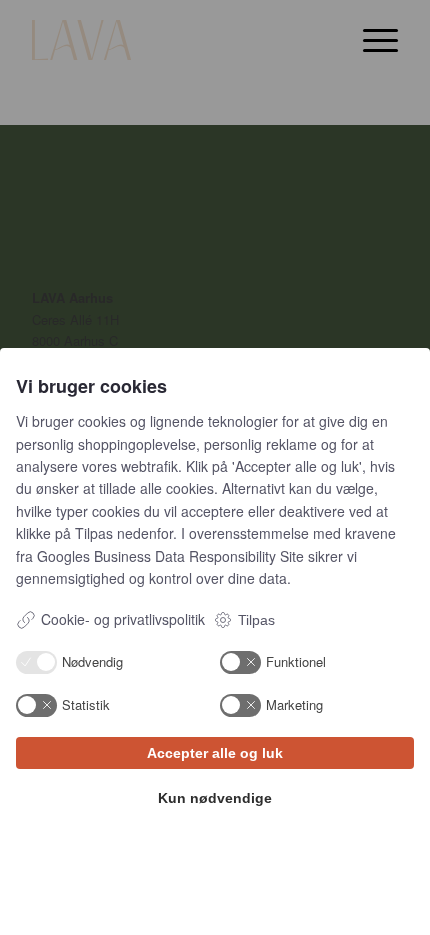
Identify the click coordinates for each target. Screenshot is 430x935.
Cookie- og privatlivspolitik (123, 619)
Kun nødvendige (215, 798)
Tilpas (256, 620)
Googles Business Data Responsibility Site (170, 556)
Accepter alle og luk (215, 753)
